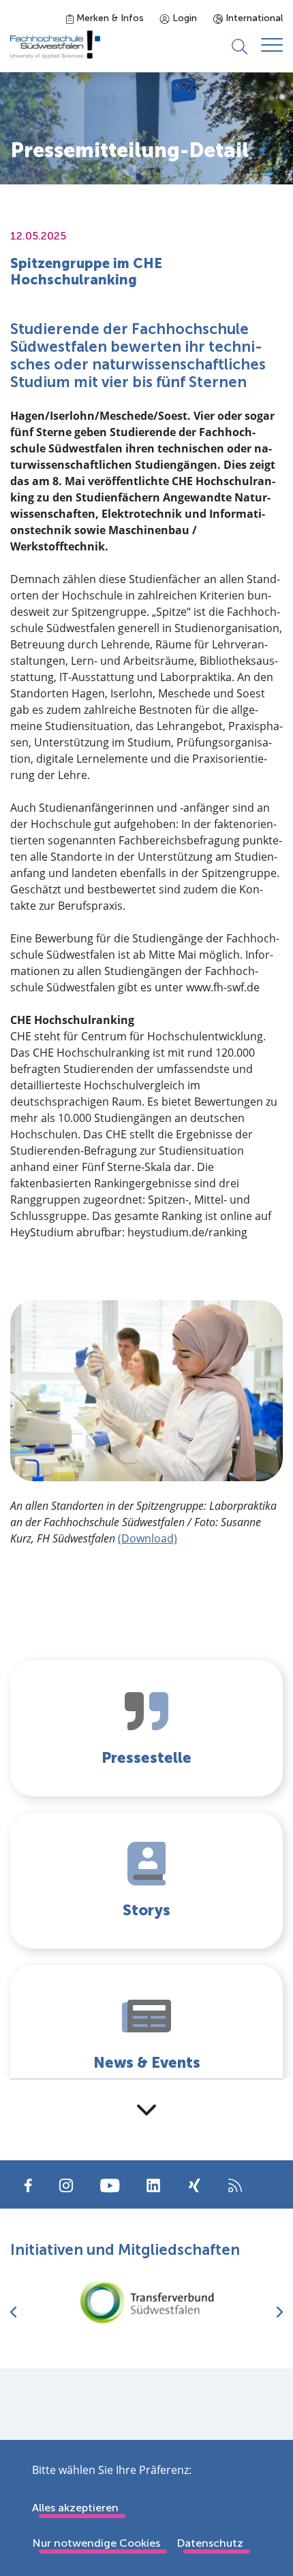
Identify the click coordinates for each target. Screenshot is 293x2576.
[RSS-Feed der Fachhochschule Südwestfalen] (235, 2184)
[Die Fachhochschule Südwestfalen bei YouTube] (110, 2184)
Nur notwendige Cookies (96, 2543)
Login (183, 18)
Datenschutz (210, 2543)
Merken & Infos (109, 18)
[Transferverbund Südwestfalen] (146, 2301)
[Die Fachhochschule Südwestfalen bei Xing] (194, 2185)
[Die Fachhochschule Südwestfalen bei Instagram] (66, 2184)
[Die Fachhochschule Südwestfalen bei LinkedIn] (153, 2185)
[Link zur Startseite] (55, 45)
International (253, 18)
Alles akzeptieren (75, 2508)
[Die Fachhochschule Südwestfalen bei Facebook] (28, 2184)
